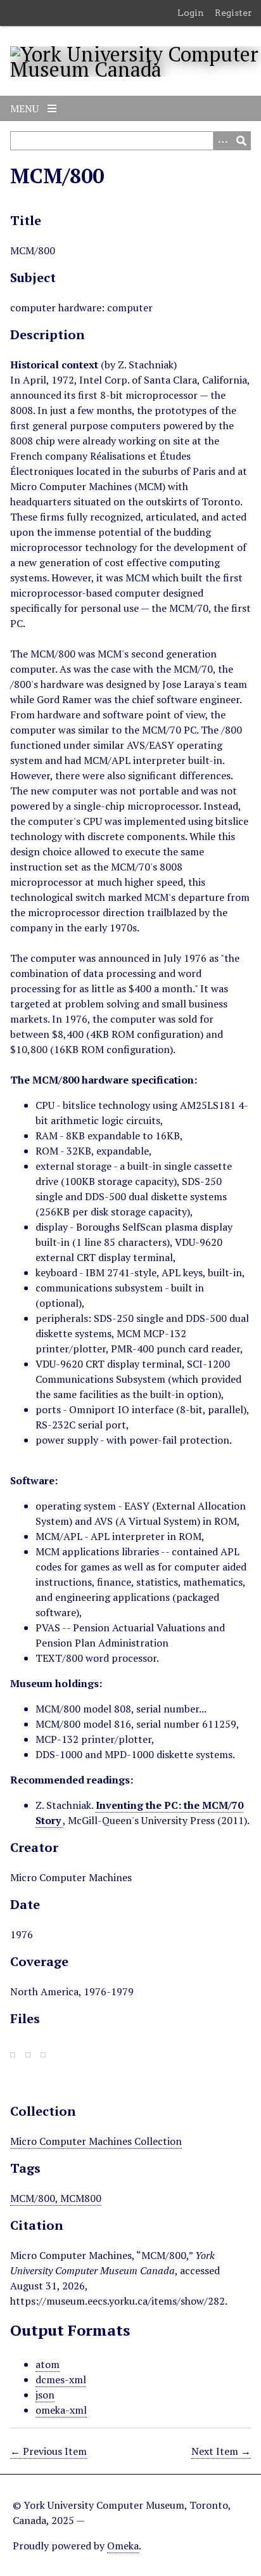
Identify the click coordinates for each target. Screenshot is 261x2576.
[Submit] (241, 141)
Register (233, 13)
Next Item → (221, 2451)
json (45, 2395)
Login (191, 13)
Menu (26, 108)
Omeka (123, 2546)
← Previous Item (48, 2451)
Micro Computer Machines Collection (96, 2141)
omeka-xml (61, 2410)
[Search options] (222, 141)
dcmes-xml (61, 2379)
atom (48, 2364)
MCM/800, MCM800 (56, 2198)
